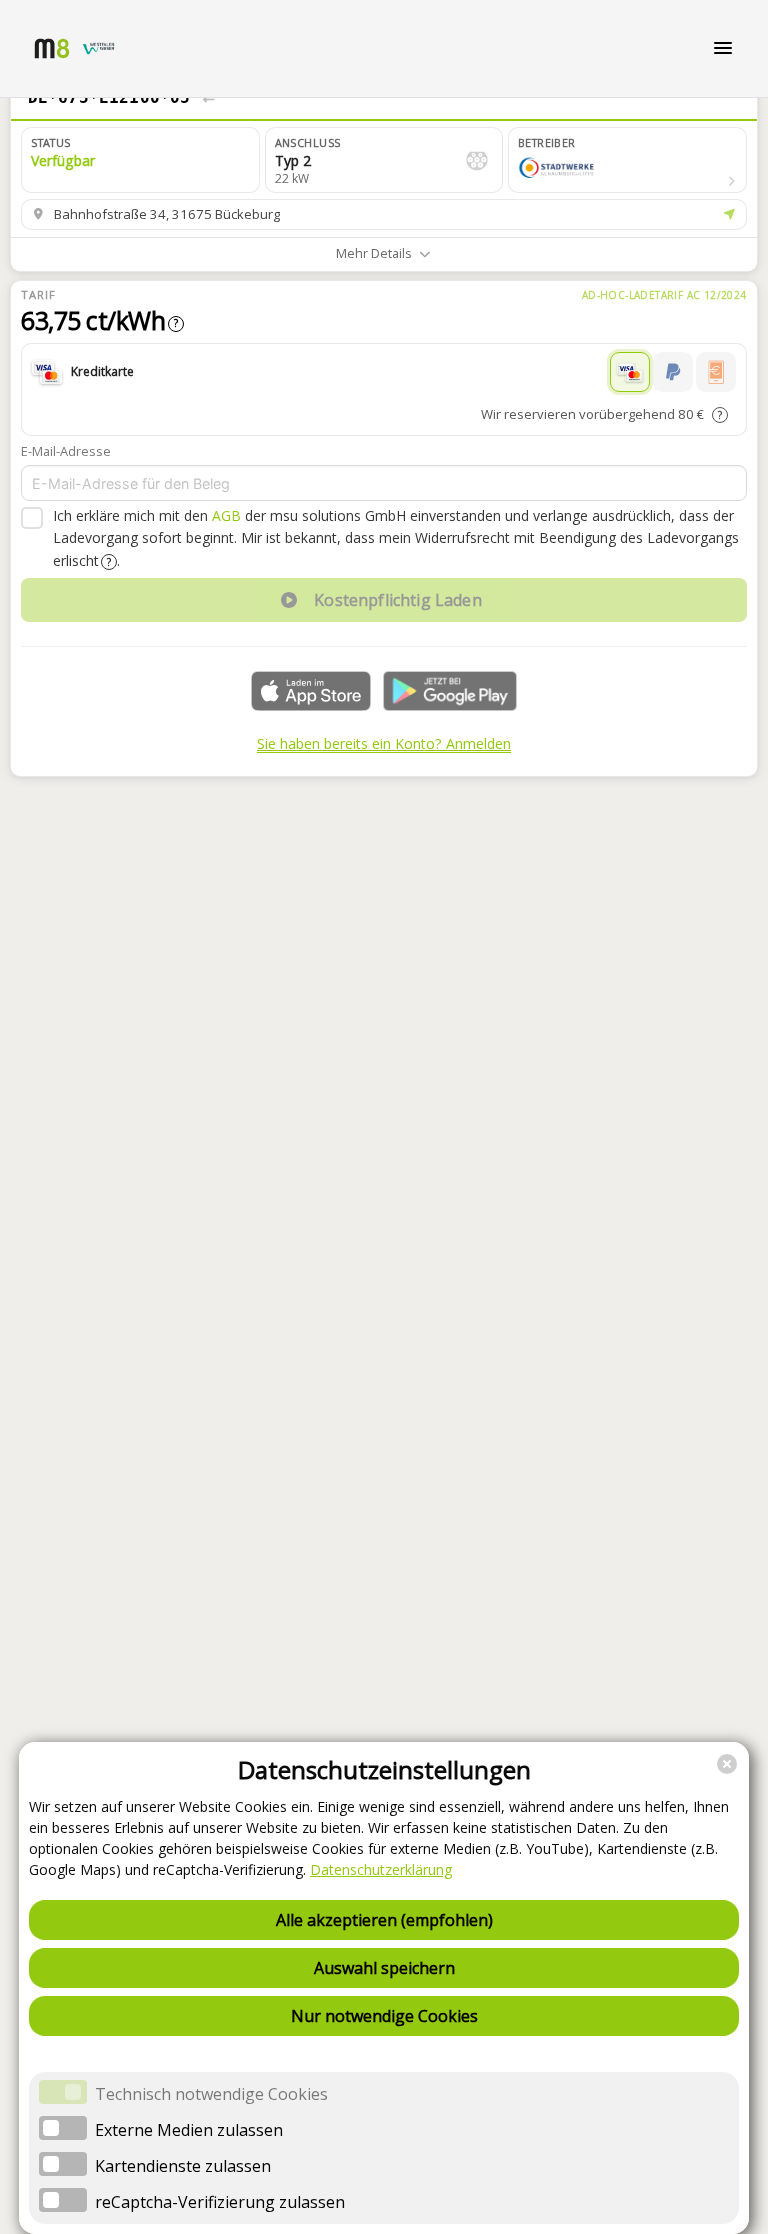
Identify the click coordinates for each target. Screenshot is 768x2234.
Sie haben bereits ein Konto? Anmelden (384, 743)
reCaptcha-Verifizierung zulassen (220, 2202)
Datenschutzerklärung (381, 1869)
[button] (627, 160)
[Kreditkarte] (630, 372)
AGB (226, 515)
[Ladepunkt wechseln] (209, 98)
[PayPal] (673, 372)
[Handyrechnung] (716, 372)
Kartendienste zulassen (183, 2166)
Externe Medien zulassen (189, 2130)
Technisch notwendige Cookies (211, 2094)
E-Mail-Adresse (66, 451)
